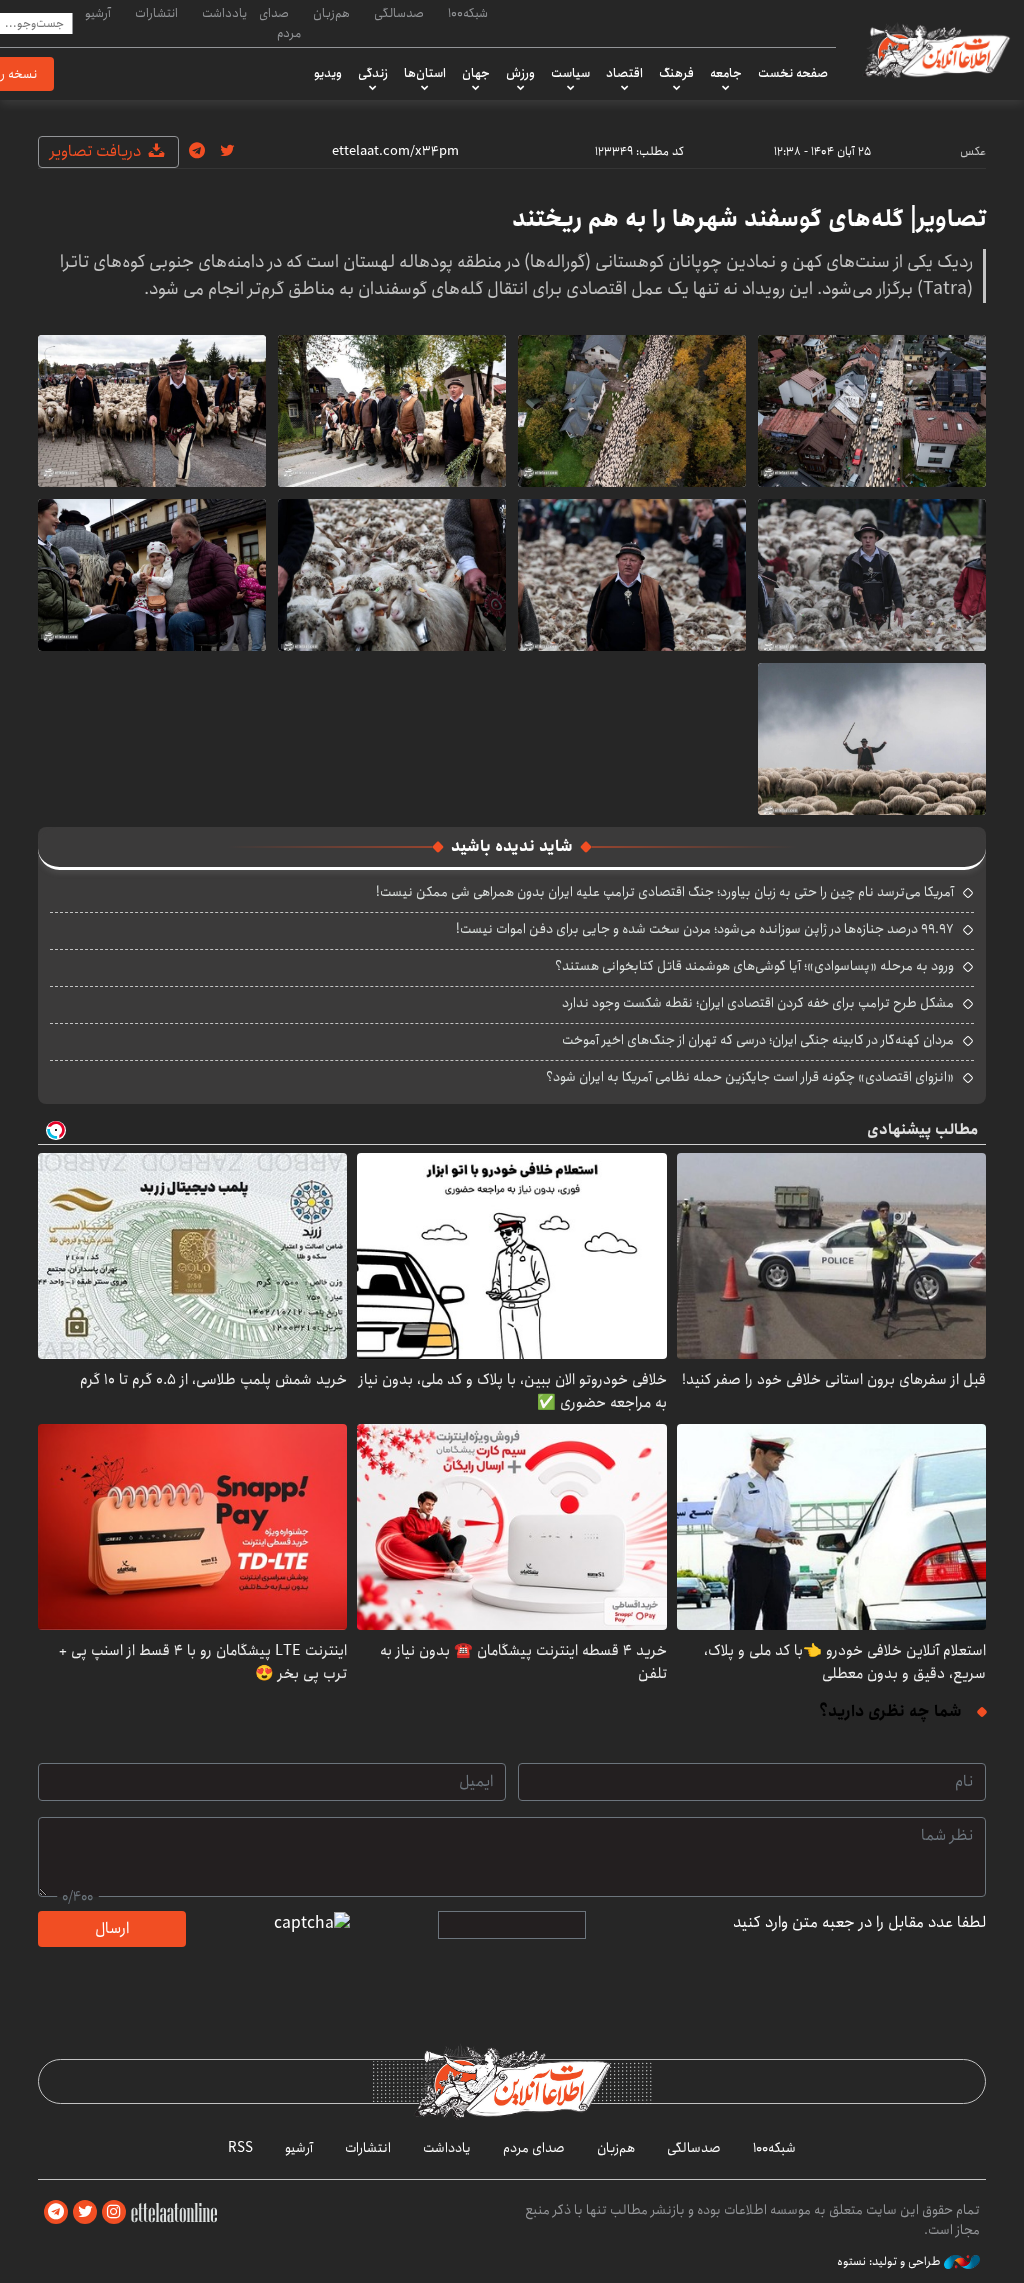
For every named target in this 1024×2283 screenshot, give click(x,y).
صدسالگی (399, 13)
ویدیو (328, 73)
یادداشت (224, 13)
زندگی (373, 73)
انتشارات (156, 13)
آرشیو (98, 13)
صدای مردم (280, 22)
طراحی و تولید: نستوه (890, 2262)
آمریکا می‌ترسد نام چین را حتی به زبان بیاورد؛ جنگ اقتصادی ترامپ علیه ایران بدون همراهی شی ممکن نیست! (665, 892)
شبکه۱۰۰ (468, 13)
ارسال (112, 1928)
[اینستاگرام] (114, 2212)
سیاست (570, 73)
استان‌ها (425, 73)
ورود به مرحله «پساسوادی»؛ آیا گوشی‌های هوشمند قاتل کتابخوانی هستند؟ (754, 966)
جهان (476, 73)
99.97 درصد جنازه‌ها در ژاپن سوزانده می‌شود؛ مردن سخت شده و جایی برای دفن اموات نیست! (705, 929)
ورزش (520, 73)
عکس (973, 151)
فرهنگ (676, 73)
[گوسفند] (872, 411)
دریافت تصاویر (97, 151)
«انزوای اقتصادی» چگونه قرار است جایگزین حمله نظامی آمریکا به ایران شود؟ (750, 1077)
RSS (240, 2148)
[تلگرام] (56, 2212)
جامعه (726, 73)
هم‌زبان (331, 13)
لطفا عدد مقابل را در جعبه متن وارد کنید (859, 1923)
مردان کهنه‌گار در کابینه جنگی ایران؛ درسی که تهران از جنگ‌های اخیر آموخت (758, 1040)
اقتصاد (624, 73)
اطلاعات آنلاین (936, 50)
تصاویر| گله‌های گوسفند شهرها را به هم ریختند (749, 219)
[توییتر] (85, 2212)
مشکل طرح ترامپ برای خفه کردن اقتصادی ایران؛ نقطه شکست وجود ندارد (758, 1003)
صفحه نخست (793, 73)
